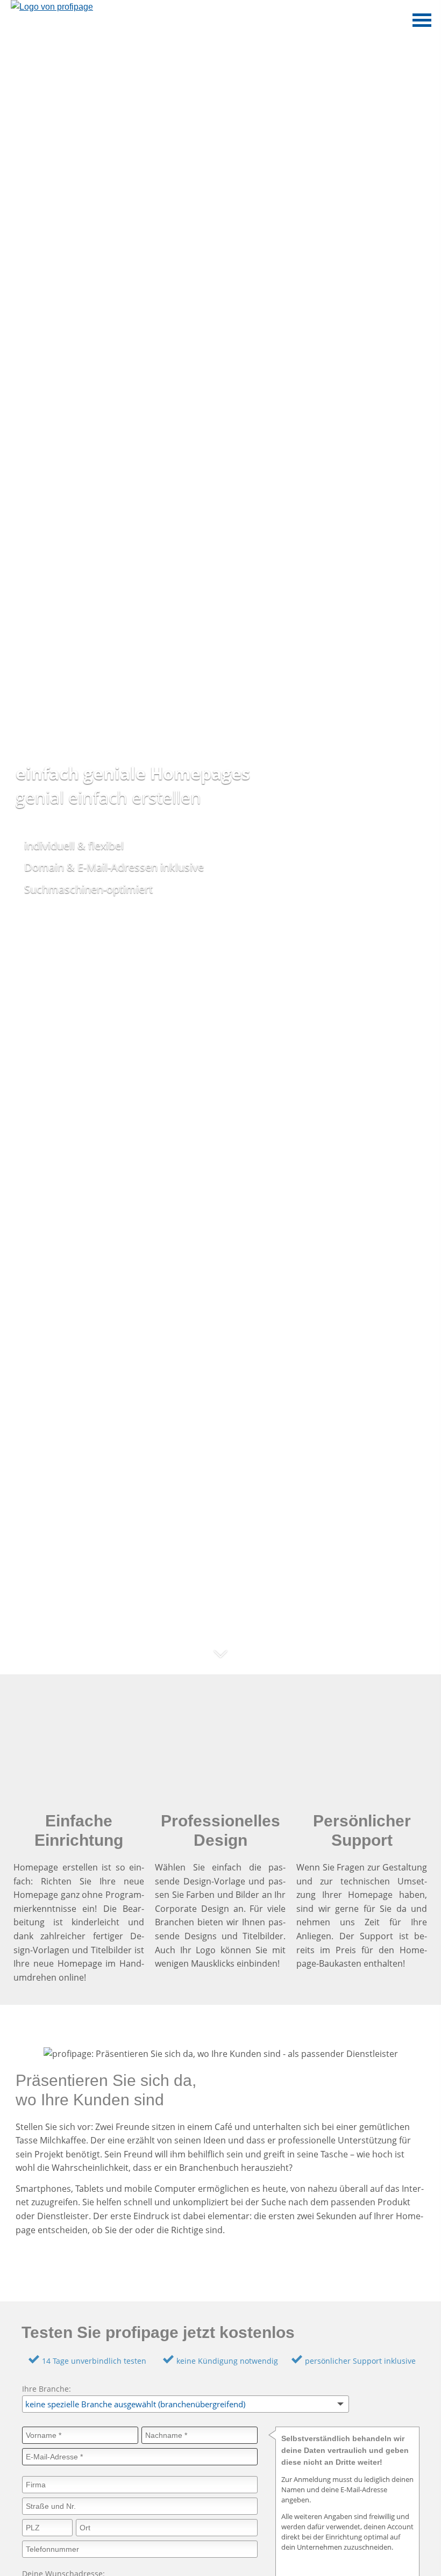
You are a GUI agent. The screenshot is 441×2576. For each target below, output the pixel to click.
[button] (220, 1661)
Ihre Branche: (47, 2389)
